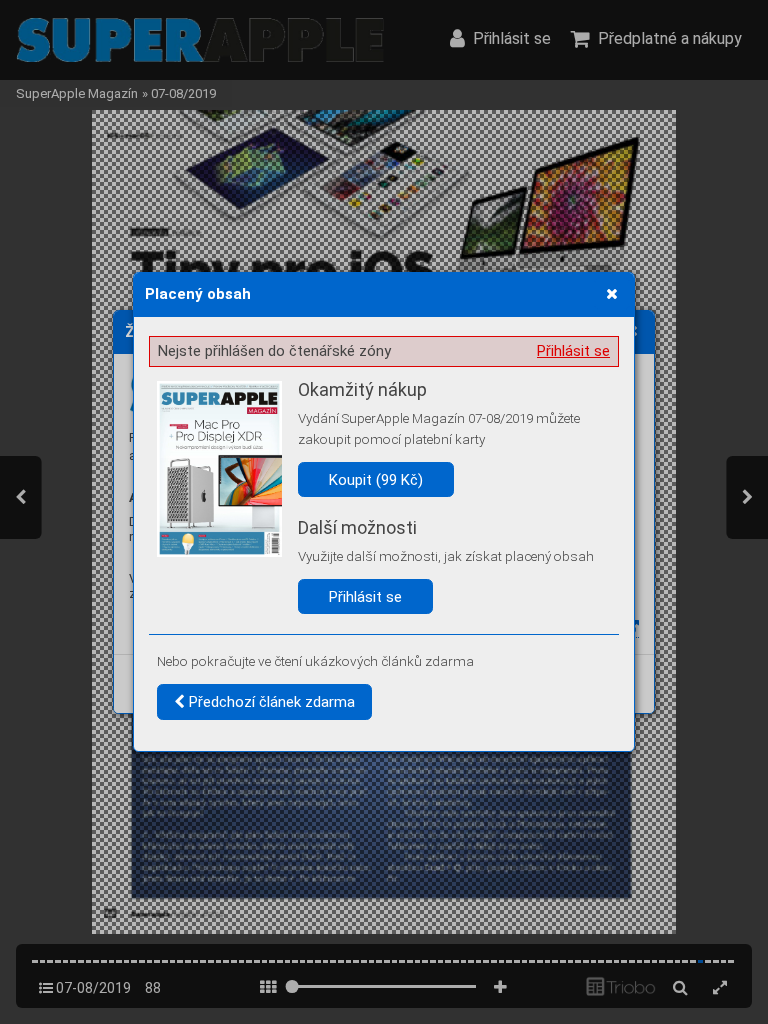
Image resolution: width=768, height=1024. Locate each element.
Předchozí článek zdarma (270, 702)
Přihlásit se (573, 351)
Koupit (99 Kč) (376, 480)
